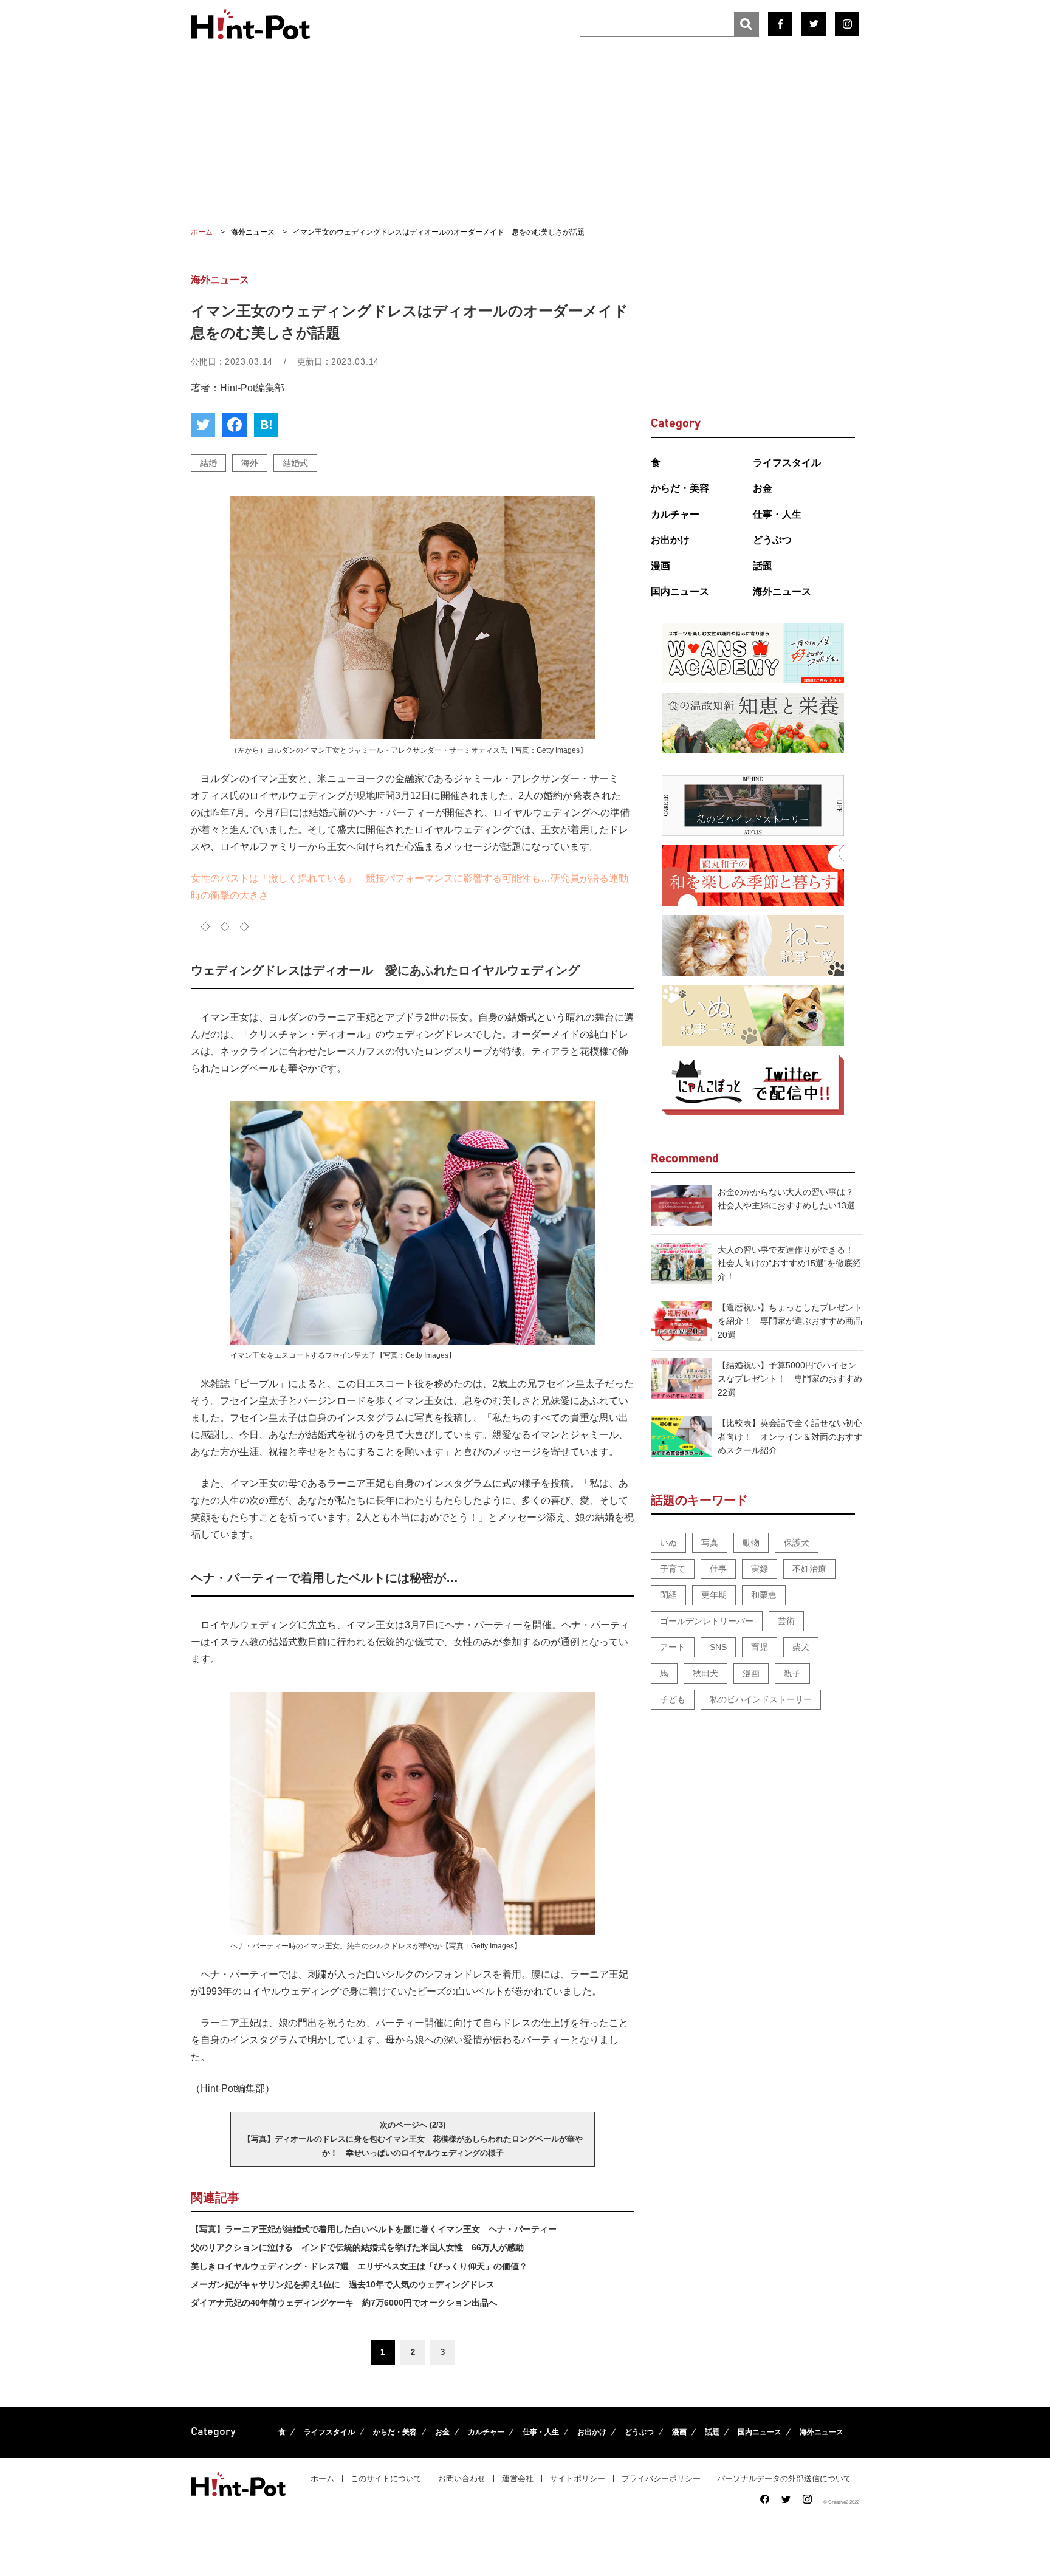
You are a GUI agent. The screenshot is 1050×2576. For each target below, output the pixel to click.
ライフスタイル (787, 463)
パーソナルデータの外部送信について (784, 2478)
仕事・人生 (777, 514)
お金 (763, 488)
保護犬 (797, 1543)
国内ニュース (680, 591)
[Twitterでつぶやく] (203, 425)
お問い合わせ (462, 2478)
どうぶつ (772, 540)
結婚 (208, 463)
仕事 (718, 1569)
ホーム (322, 2478)
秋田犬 (705, 1673)
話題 (763, 566)
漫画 (661, 566)
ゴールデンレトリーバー (707, 1621)
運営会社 (518, 2478)
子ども (673, 1699)
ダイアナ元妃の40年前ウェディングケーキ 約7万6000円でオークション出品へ (344, 2303)
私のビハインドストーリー (761, 1699)
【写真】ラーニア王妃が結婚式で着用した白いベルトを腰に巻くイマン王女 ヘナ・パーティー (374, 2229)
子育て (673, 1569)
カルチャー (675, 514)
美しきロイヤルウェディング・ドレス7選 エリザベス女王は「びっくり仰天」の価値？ (359, 2266)
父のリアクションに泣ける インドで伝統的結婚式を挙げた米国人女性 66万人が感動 (357, 2247)
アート (673, 1647)
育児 (760, 1647)
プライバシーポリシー (661, 2478)
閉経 (668, 1595)
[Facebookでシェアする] (235, 425)
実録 (760, 1569)
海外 (250, 463)
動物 (751, 1543)
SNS (718, 1647)
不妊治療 (809, 1569)
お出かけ (670, 540)
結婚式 (295, 463)
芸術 (786, 1621)
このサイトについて (386, 2478)
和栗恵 (764, 1595)
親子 (792, 1673)
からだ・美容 (680, 488)
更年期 (714, 1595)
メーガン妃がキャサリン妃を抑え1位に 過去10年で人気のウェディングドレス (343, 2284)
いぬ (668, 1543)
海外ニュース (782, 591)
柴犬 (801, 1647)
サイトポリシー (578, 2478)
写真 (710, 1543)
